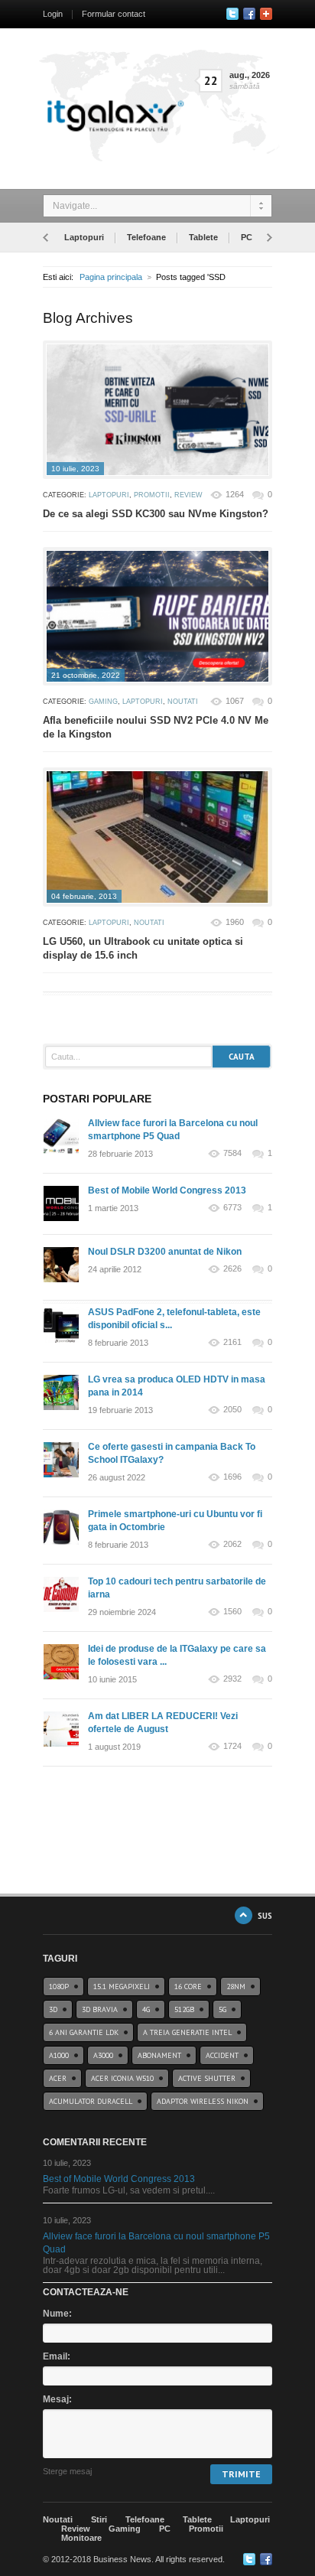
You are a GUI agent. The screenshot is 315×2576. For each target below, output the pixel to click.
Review (188, 495)
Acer (58, 2078)
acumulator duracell (91, 2101)
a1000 (59, 2055)
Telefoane (146, 237)
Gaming (103, 702)
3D (53, 2009)
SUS (265, 1915)
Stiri (99, 2519)
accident (222, 2055)
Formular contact (114, 14)
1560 (232, 1612)
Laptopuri (84, 237)
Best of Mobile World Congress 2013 (167, 1190)
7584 (232, 1153)
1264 (235, 494)
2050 (232, 1410)
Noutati (183, 702)
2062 (232, 1544)
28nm (236, 1987)
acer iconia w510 (122, 2078)
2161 (232, 1342)
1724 (232, 1746)
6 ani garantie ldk (84, 2032)
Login (53, 14)
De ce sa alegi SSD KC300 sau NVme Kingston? (156, 514)
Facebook (249, 14)
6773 (232, 1208)
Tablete (203, 237)
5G (222, 2009)
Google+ (266, 14)
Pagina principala (111, 277)
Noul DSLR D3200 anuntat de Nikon (165, 1252)
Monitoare (81, 2538)
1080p (59, 1987)
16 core (188, 1987)
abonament (159, 2055)
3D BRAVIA (100, 2009)
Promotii (152, 495)
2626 (232, 1269)
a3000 (103, 2055)
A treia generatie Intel (187, 2032)
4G (146, 2009)
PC (247, 237)
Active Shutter (207, 2078)
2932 (232, 1679)
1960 (235, 922)
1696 (232, 1477)
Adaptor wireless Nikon (203, 2101)
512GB (184, 2009)
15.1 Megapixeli (122, 1987)
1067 (235, 701)
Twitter (232, 14)
